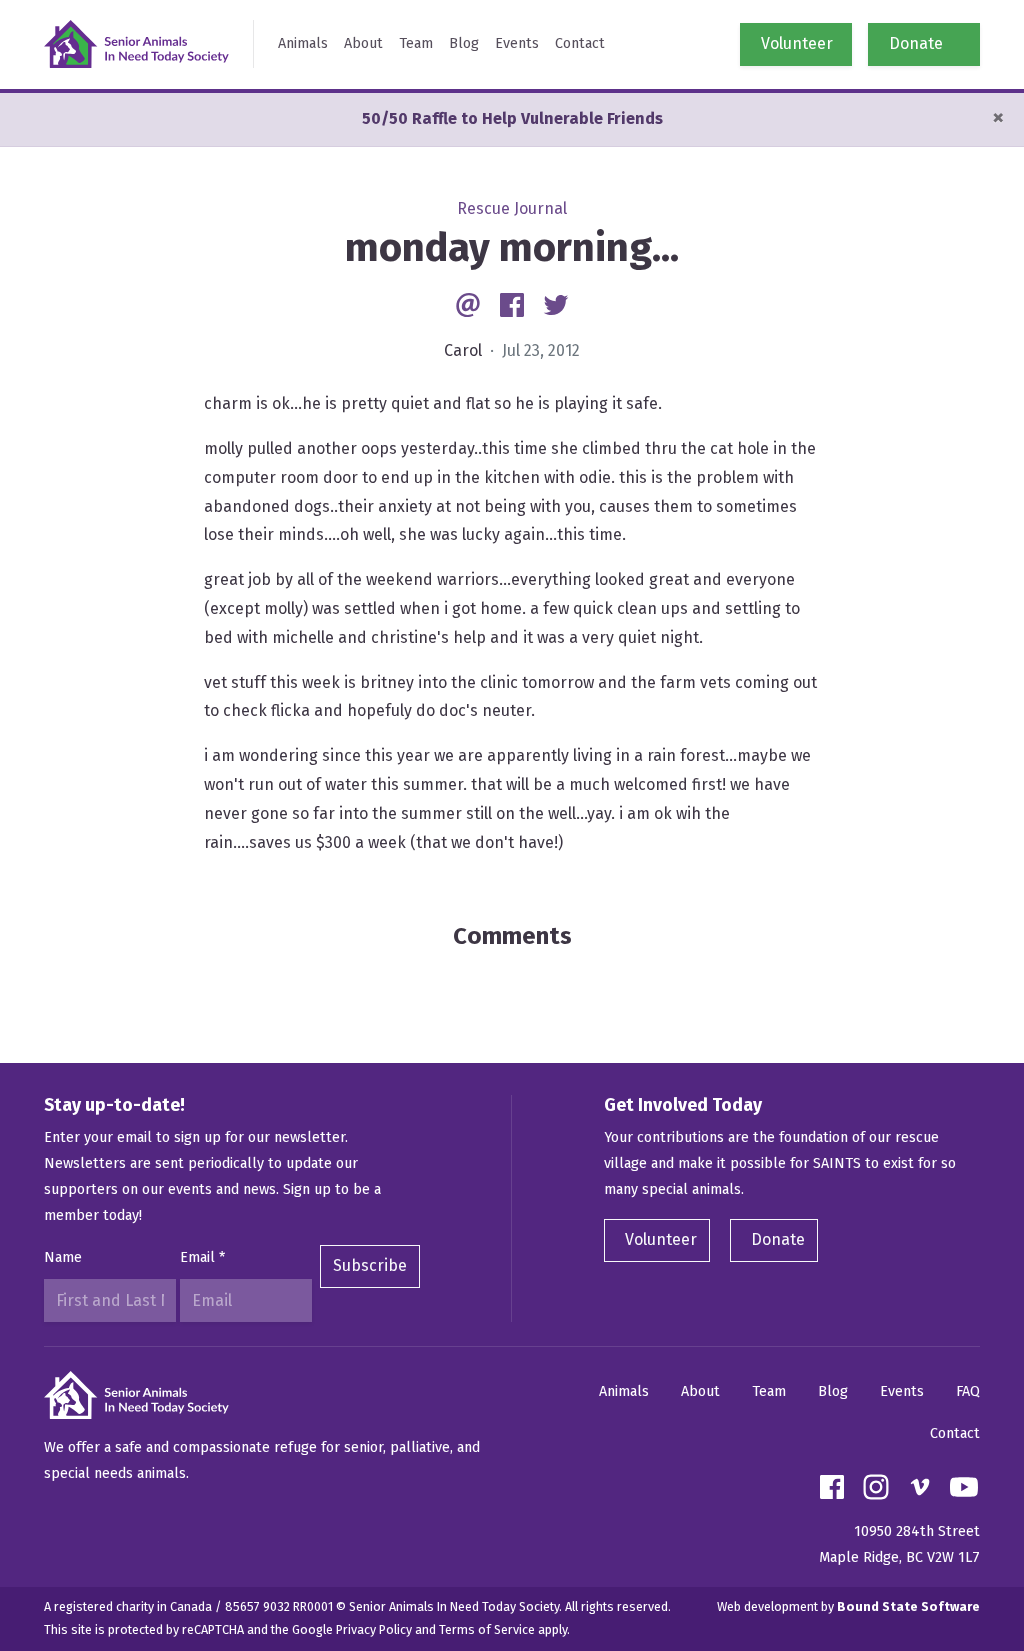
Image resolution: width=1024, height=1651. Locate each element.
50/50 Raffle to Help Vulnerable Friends (512, 118)
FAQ (968, 1391)
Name (63, 1257)
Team (416, 43)
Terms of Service (487, 1629)
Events (517, 43)
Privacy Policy (374, 1629)
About (363, 43)
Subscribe (370, 1265)
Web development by (848, 1606)
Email (202, 1257)
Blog (464, 43)
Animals (303, 43)
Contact (580, 43)
